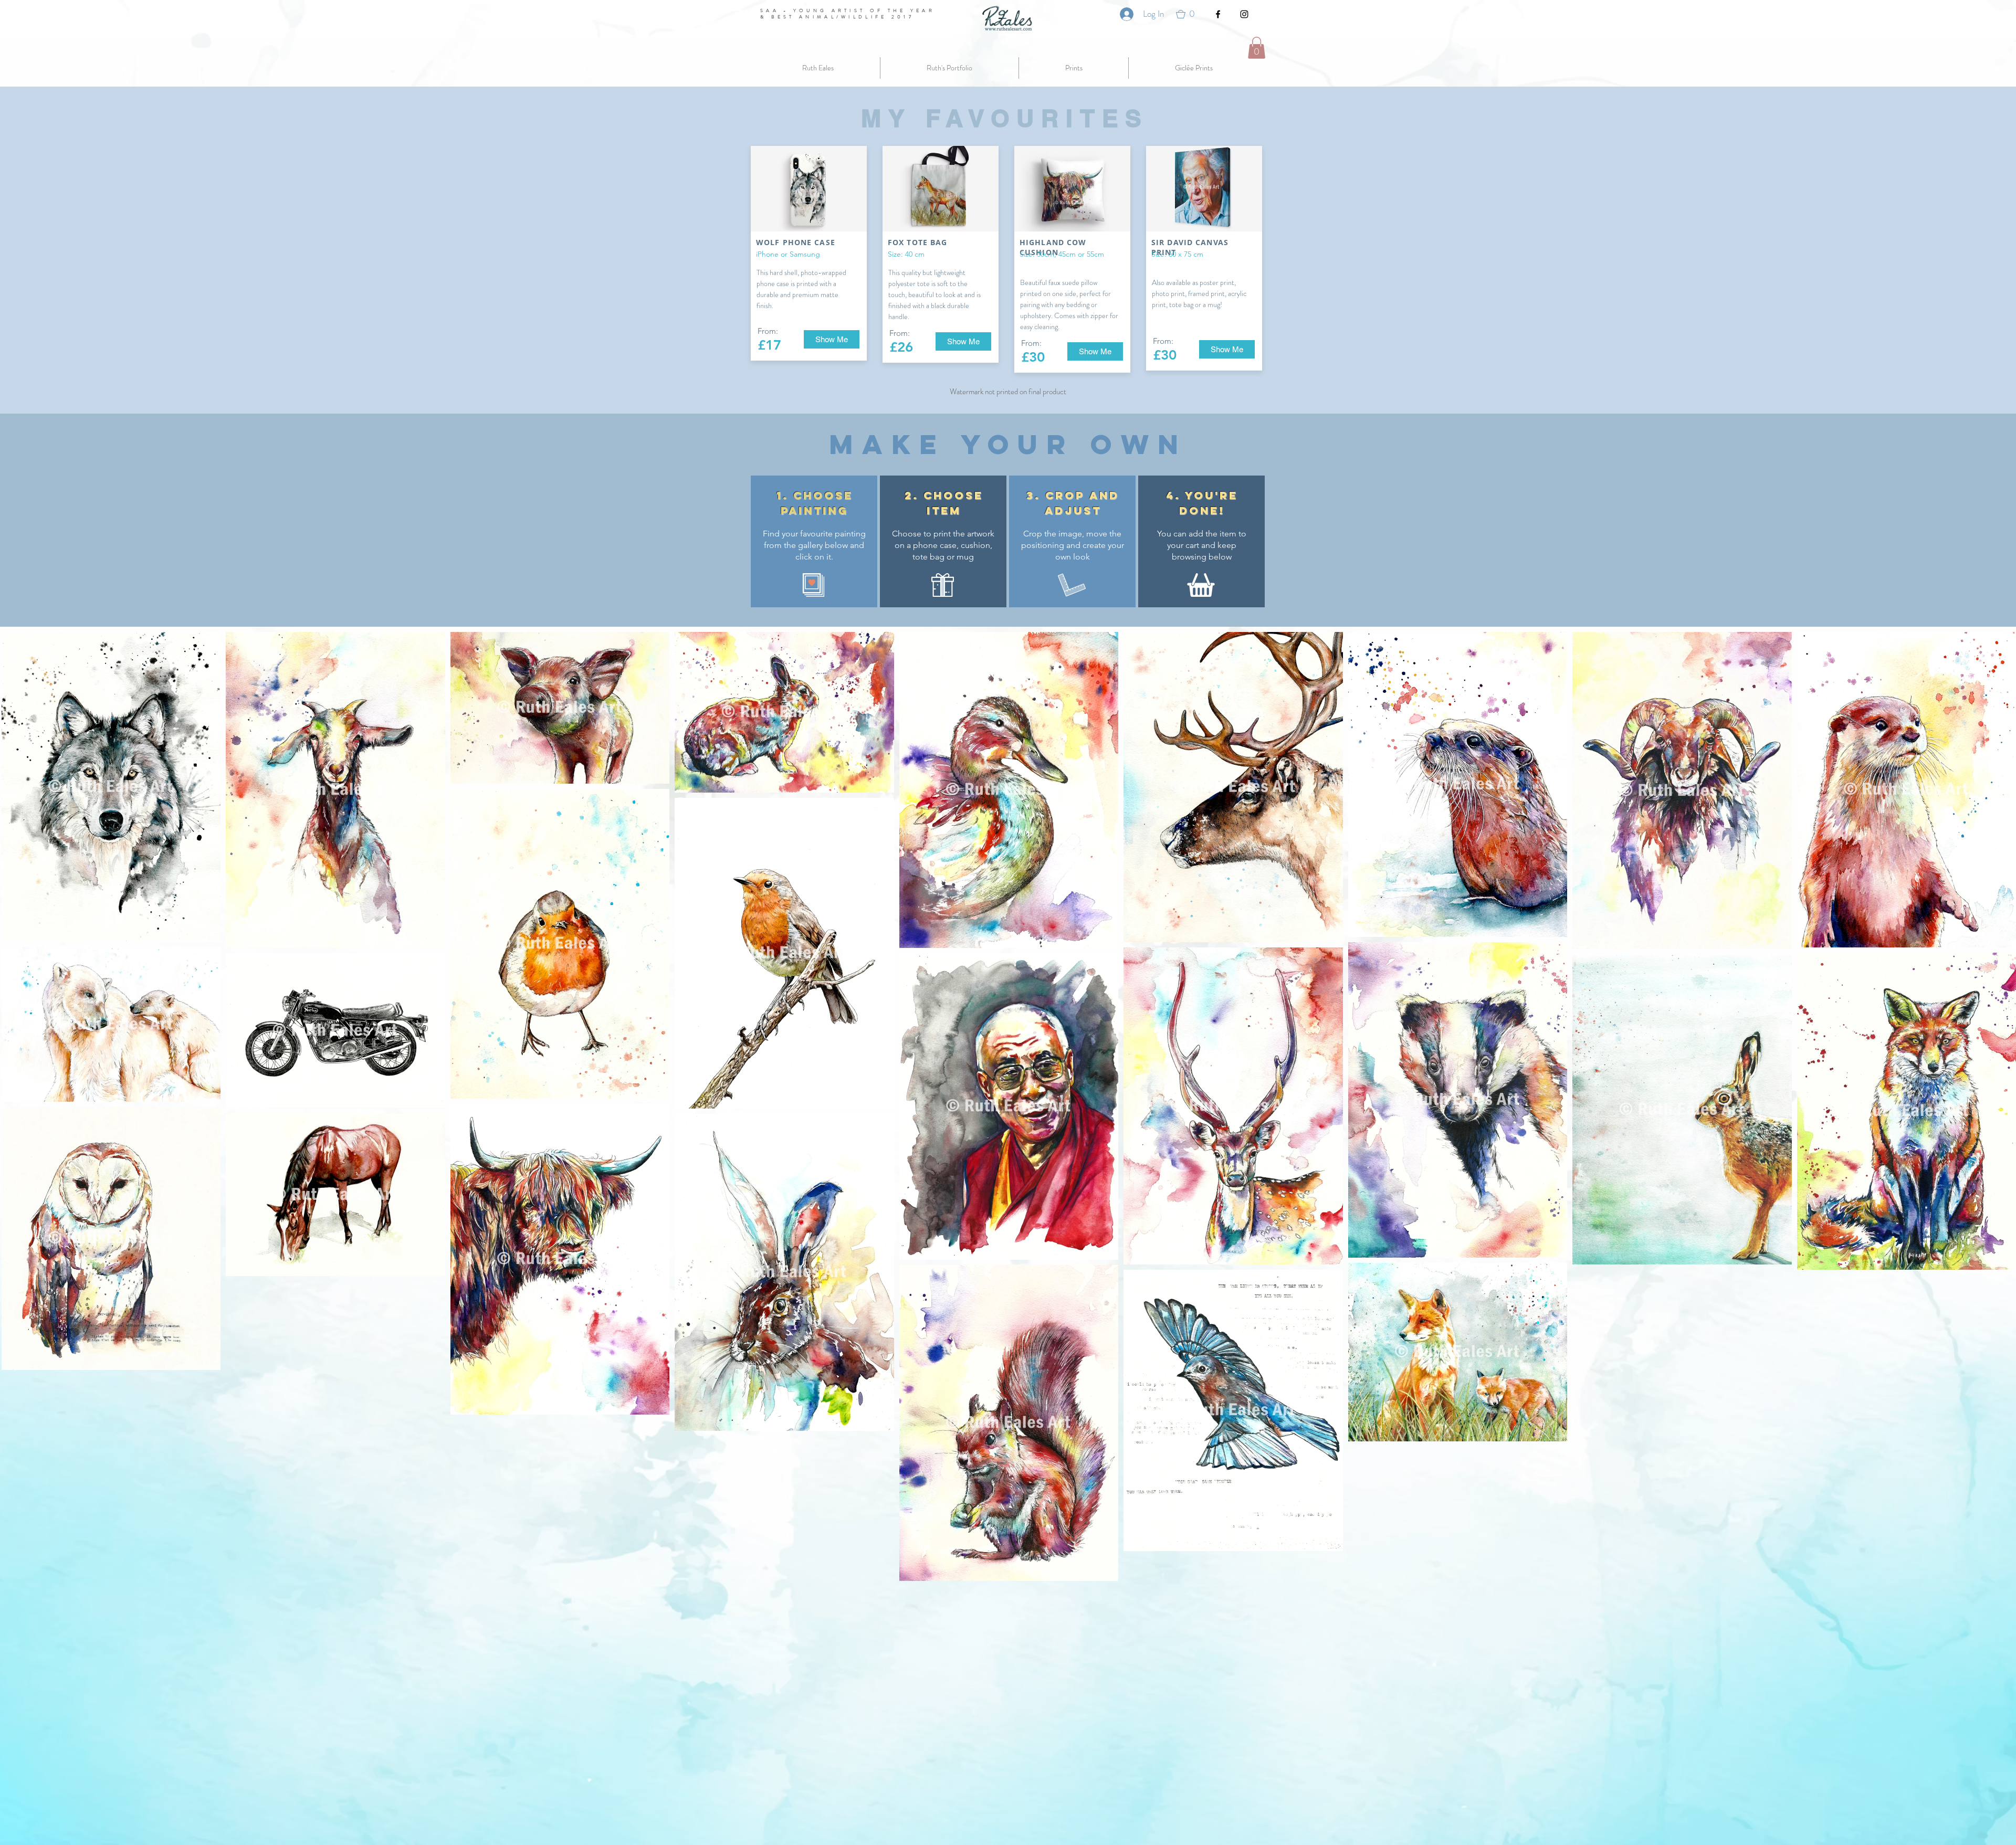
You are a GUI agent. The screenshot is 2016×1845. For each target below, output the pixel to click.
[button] (1189, 14)
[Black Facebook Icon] (1218, 14)
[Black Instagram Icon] (1244, 14)
